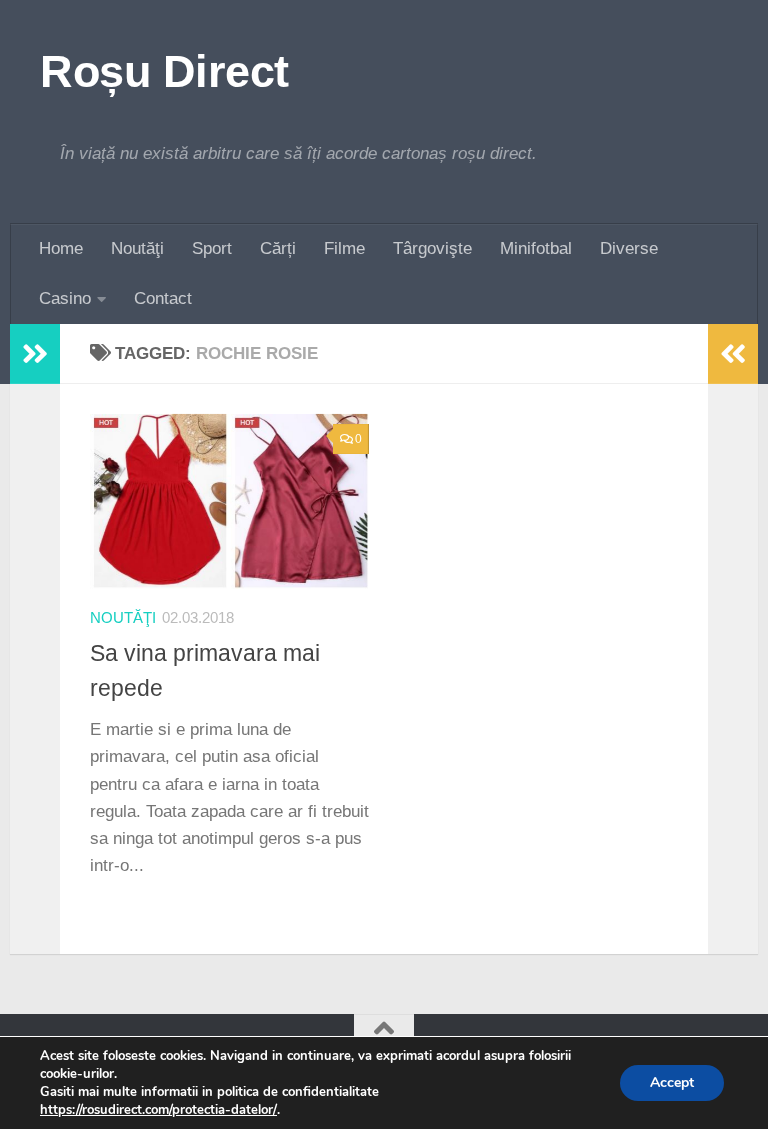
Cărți (278, 248)
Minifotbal (536, 248)
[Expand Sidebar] (35, 354)
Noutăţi (137, 248)
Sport (212, 248)
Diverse (629, 248)
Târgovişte (432, 248)
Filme (344, 248)
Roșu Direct (164, 71)
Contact (163, 298)
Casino (65, 298)
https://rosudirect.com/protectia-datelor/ (158, 1110)
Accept (672, 1082)
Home (61, 248)
